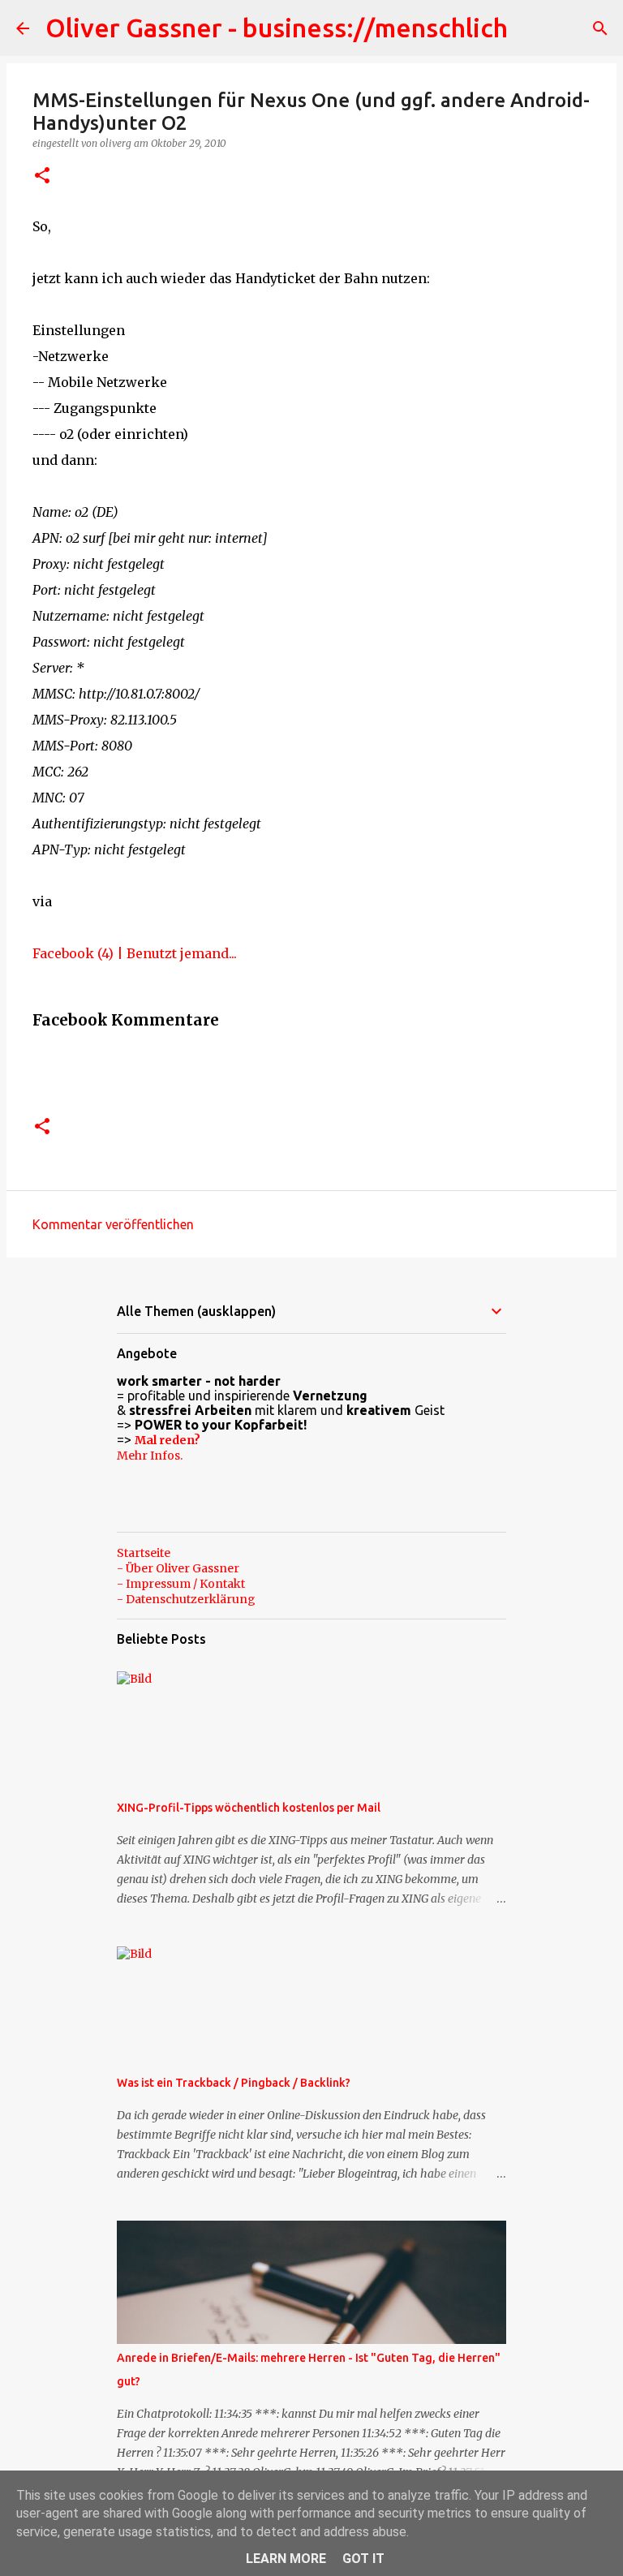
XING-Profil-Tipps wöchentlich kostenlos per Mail (249, 1808)
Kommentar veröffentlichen (113, 1224)
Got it (363, 2559)
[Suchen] (600, 28)
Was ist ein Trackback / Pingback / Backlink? (234, 2083)
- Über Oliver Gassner (178, 1568)
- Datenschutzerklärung (186, 1599)
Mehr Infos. (150, 1456)
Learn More (286, 2559)
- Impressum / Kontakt (181, 1584)
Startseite (144, 1553)
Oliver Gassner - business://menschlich (277, 28)
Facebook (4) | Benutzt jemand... (135, 953)
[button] (42, 176)
